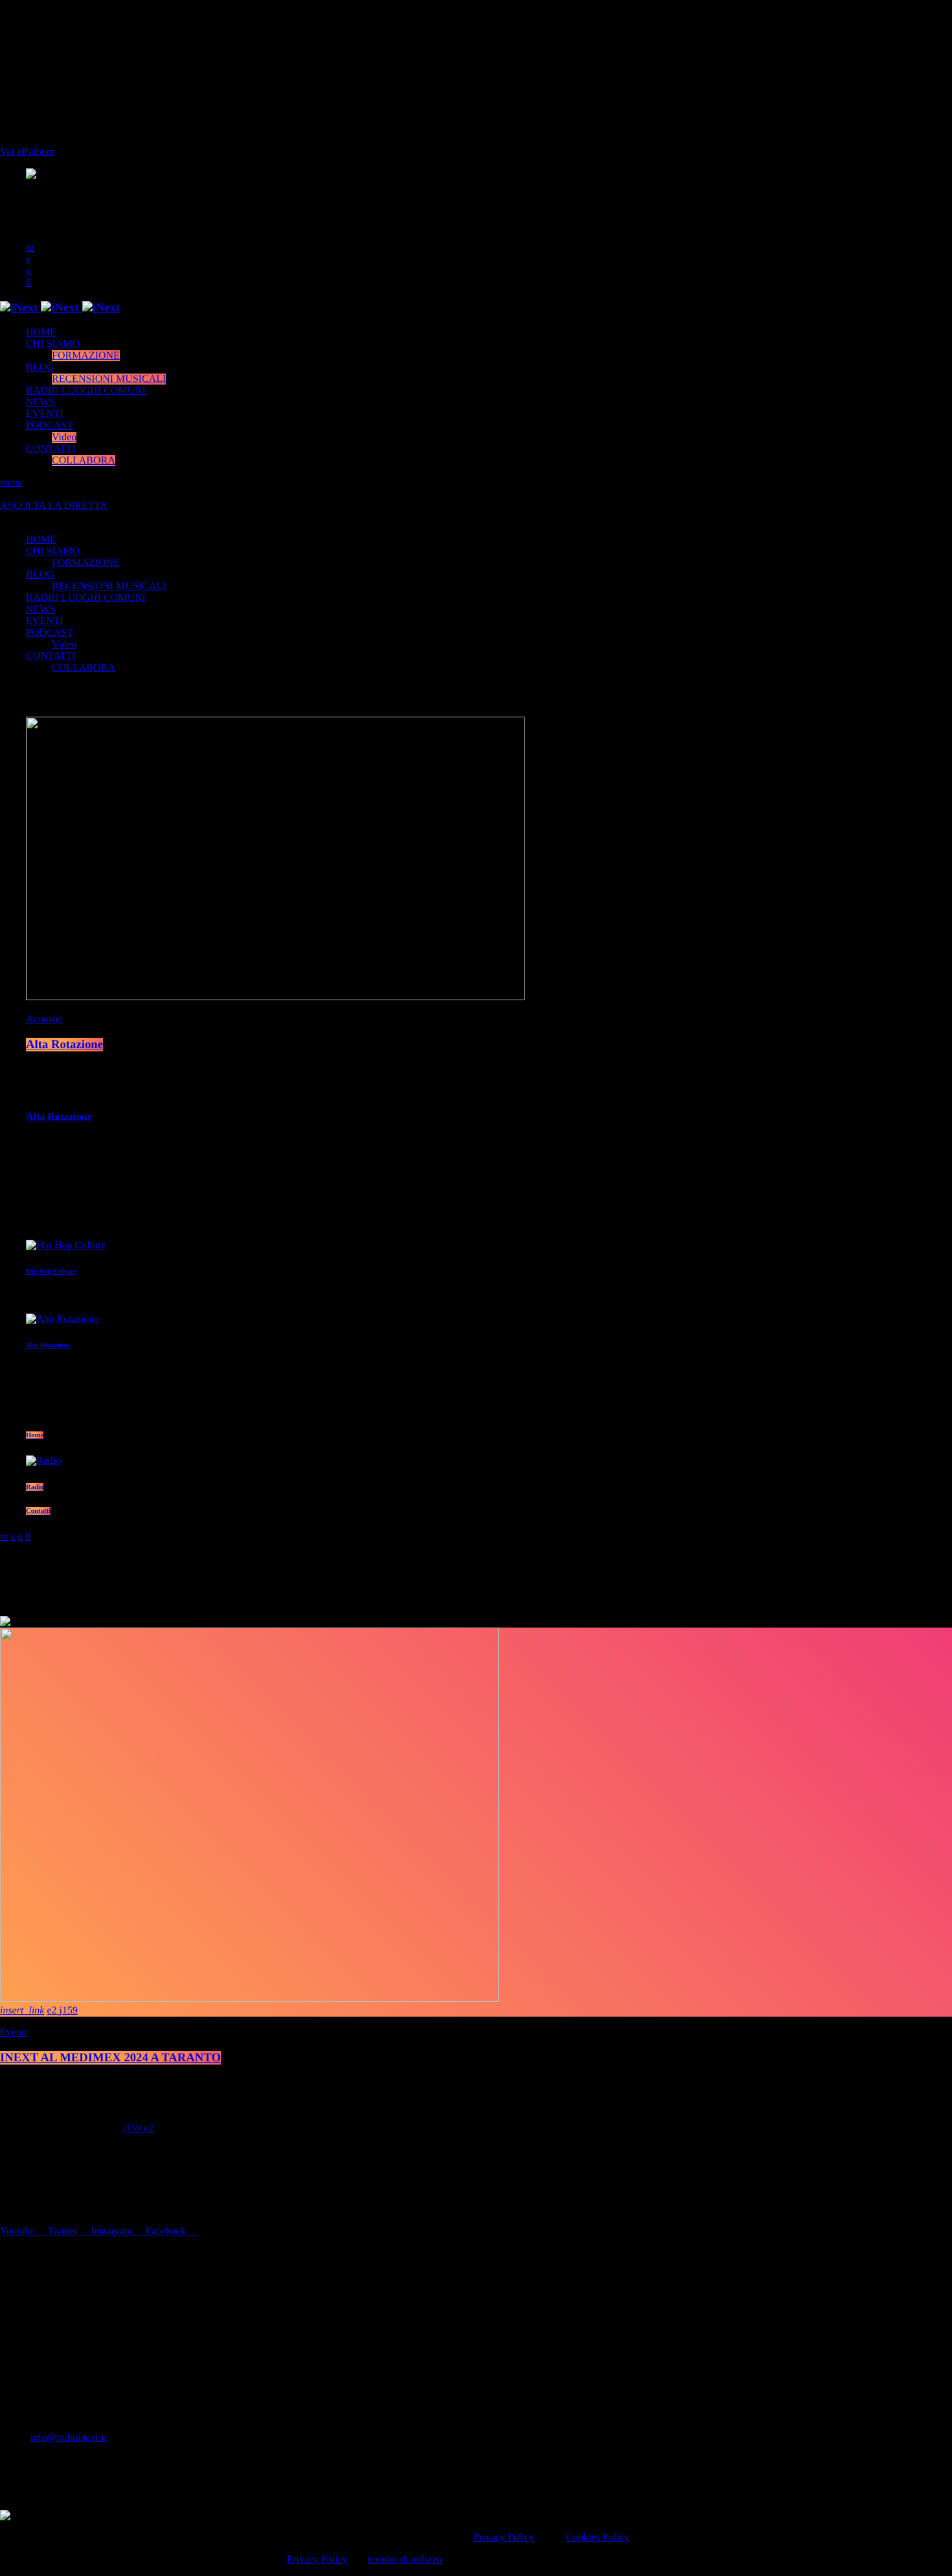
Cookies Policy (597, 2537)
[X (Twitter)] (28, 259)
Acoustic (44, 1019)
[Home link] (60, 308)
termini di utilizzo (404, 2559)
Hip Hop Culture (51, 1271)
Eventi (14, 2033)
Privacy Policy (504, 2537)
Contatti (38, 1511)
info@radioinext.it (69, 2438)
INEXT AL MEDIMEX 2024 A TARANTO (110, 2058)
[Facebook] (28, 283)
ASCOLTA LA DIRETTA (54, 506)
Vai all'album (27, 152)
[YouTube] (30, 248)
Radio (35, 1487)
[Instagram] (28, 271)
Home (35, 1435)
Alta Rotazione (64, 1045)
